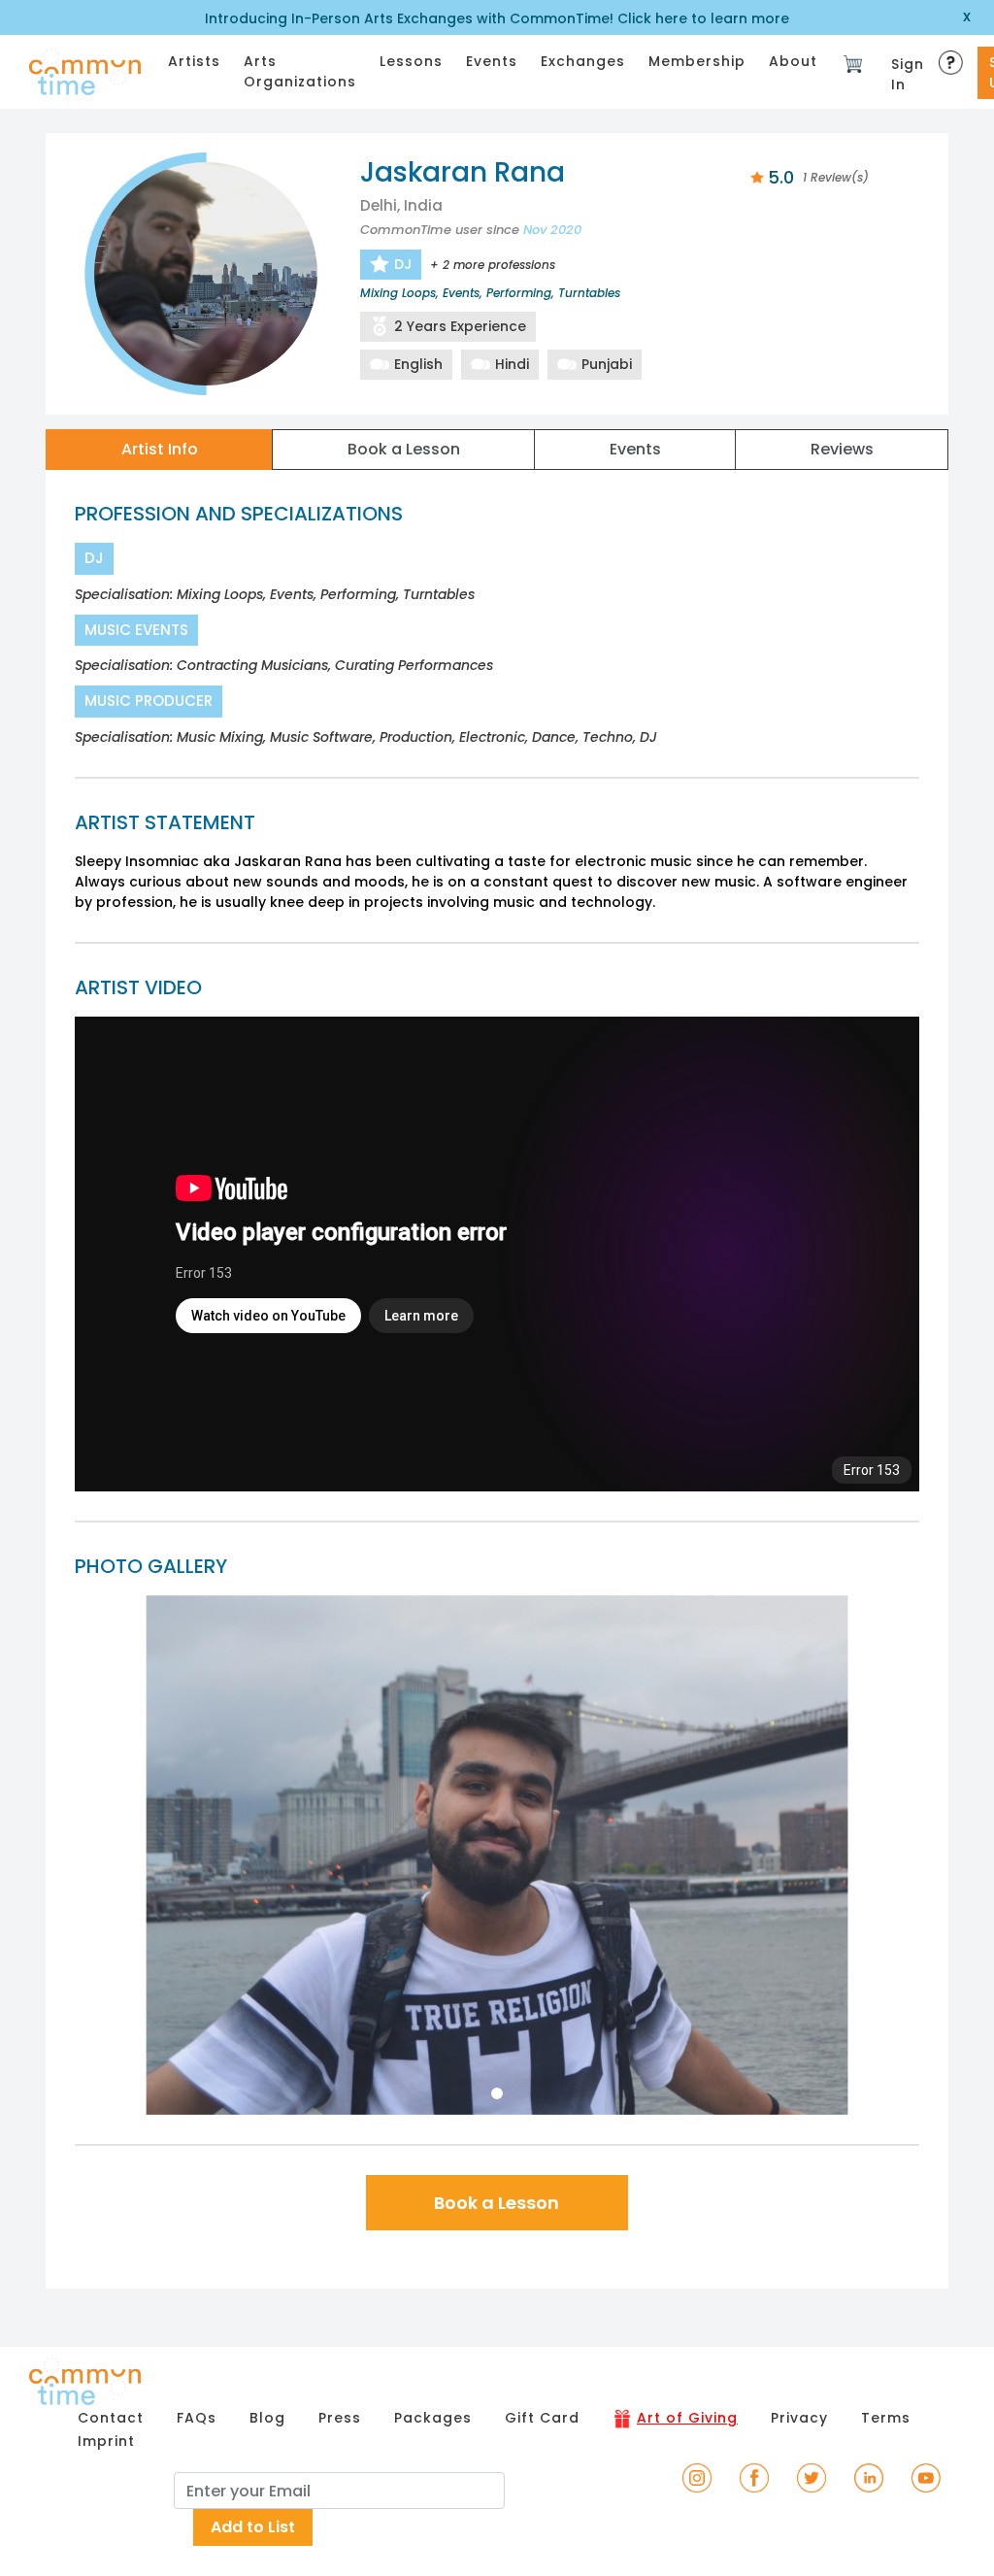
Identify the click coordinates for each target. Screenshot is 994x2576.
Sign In (908, 74)
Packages (433, 2418)
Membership (697, 61)
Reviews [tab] (842, 449)
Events (492, 61)
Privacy (799, 2418)
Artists (194, 61)
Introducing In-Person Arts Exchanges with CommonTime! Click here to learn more (497, 18)
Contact (111, 2418)
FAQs (197, 2418)
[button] (138, 1855)
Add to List (253, 2527)
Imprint (106, 2441)
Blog (267, 2418)
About (793, 61)
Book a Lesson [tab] (404, 449)
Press (340, 2418)
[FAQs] (953, 57)
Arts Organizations (300, 71)
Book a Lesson (497, 2203)
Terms (886, 2418)
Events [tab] (635, 449)
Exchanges (583, 61)
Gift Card (542, 2418)
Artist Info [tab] (160, 449)
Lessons (411, 61)
